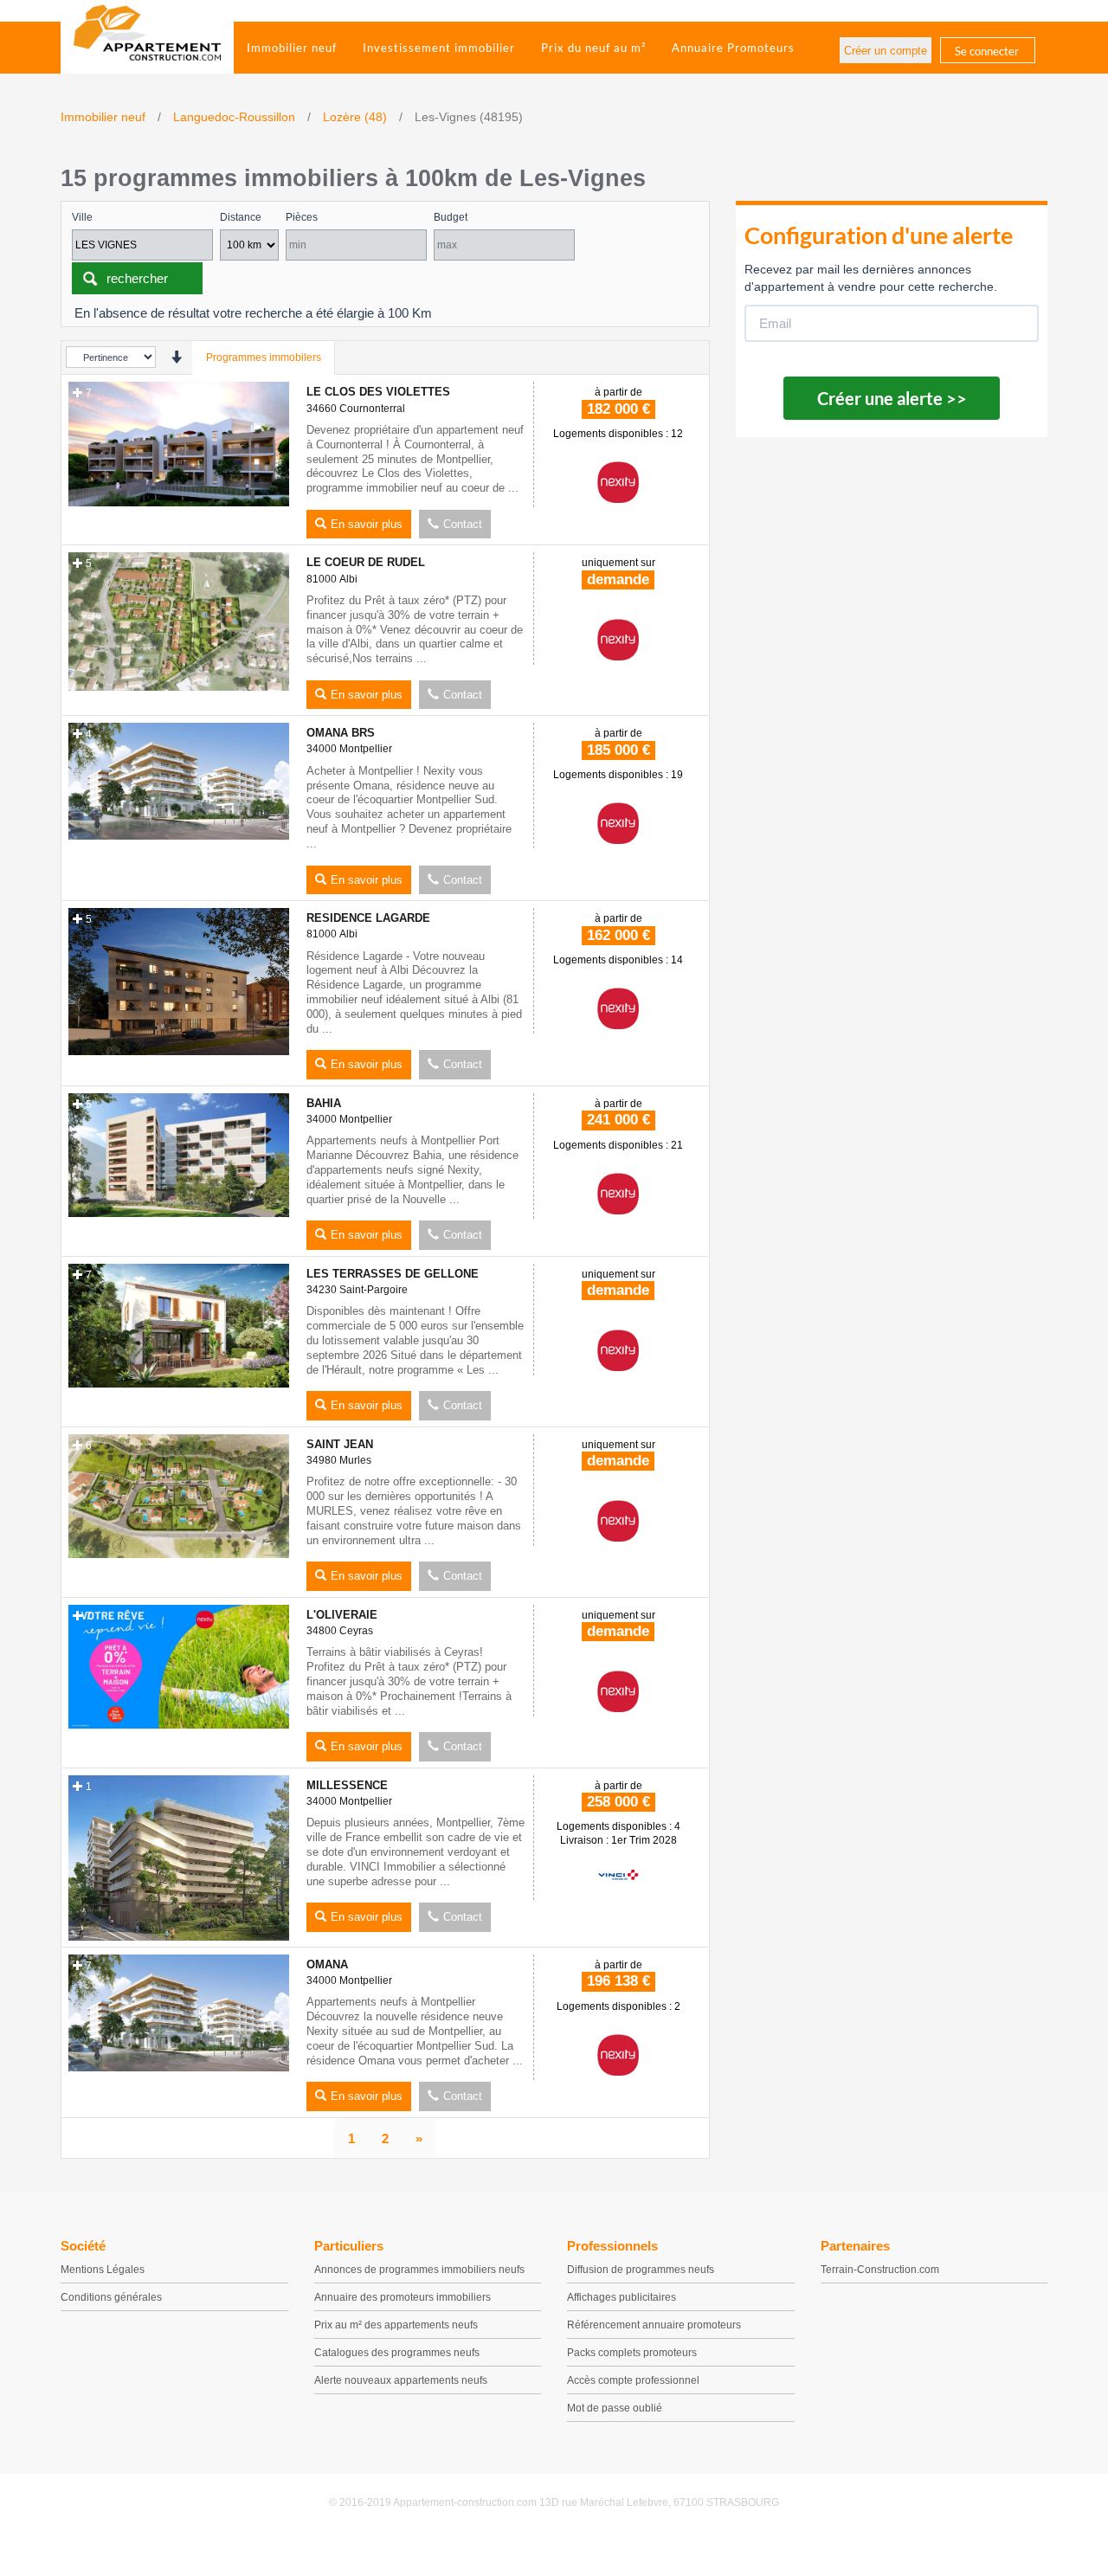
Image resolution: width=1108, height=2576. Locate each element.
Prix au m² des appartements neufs (396, 2325)
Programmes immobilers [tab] (264, 357)
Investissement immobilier (439, 48)
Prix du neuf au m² (593, 48)
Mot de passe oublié (615, 2408)
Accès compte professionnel (633, 2380)
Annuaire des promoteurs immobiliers (403, 2297)
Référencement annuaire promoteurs (654, 2325)
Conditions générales (111, 2297)
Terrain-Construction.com (880, 2270)
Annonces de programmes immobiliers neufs (419, 2270)
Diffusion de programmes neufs (641, 2270)
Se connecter (987, 51)
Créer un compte (886, 51)
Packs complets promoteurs (632, 2353)
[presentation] (176, 357)
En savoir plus (367, 524)
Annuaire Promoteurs (733, 48)
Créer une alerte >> (892, 398)
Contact (463, 524)
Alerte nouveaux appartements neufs (401, 2380)
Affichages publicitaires (622, 2297)
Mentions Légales (103, 2270)
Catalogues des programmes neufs (397, 2353)
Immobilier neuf (292, 48)
